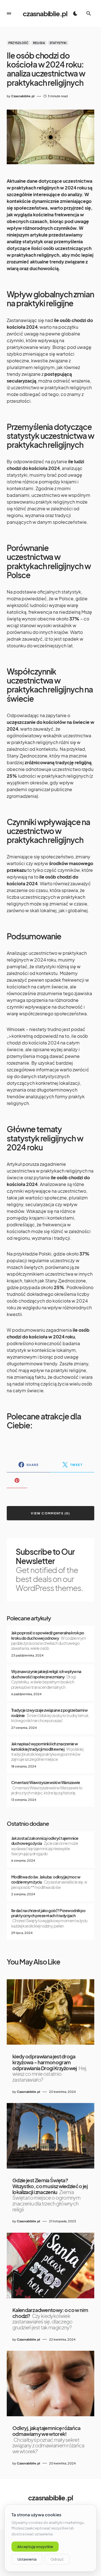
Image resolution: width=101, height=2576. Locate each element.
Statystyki (58, 43)
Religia (39, 43)
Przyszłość (18, 43)
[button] (9, 13)
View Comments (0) (50, 1513)
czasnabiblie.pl (45, 13)
